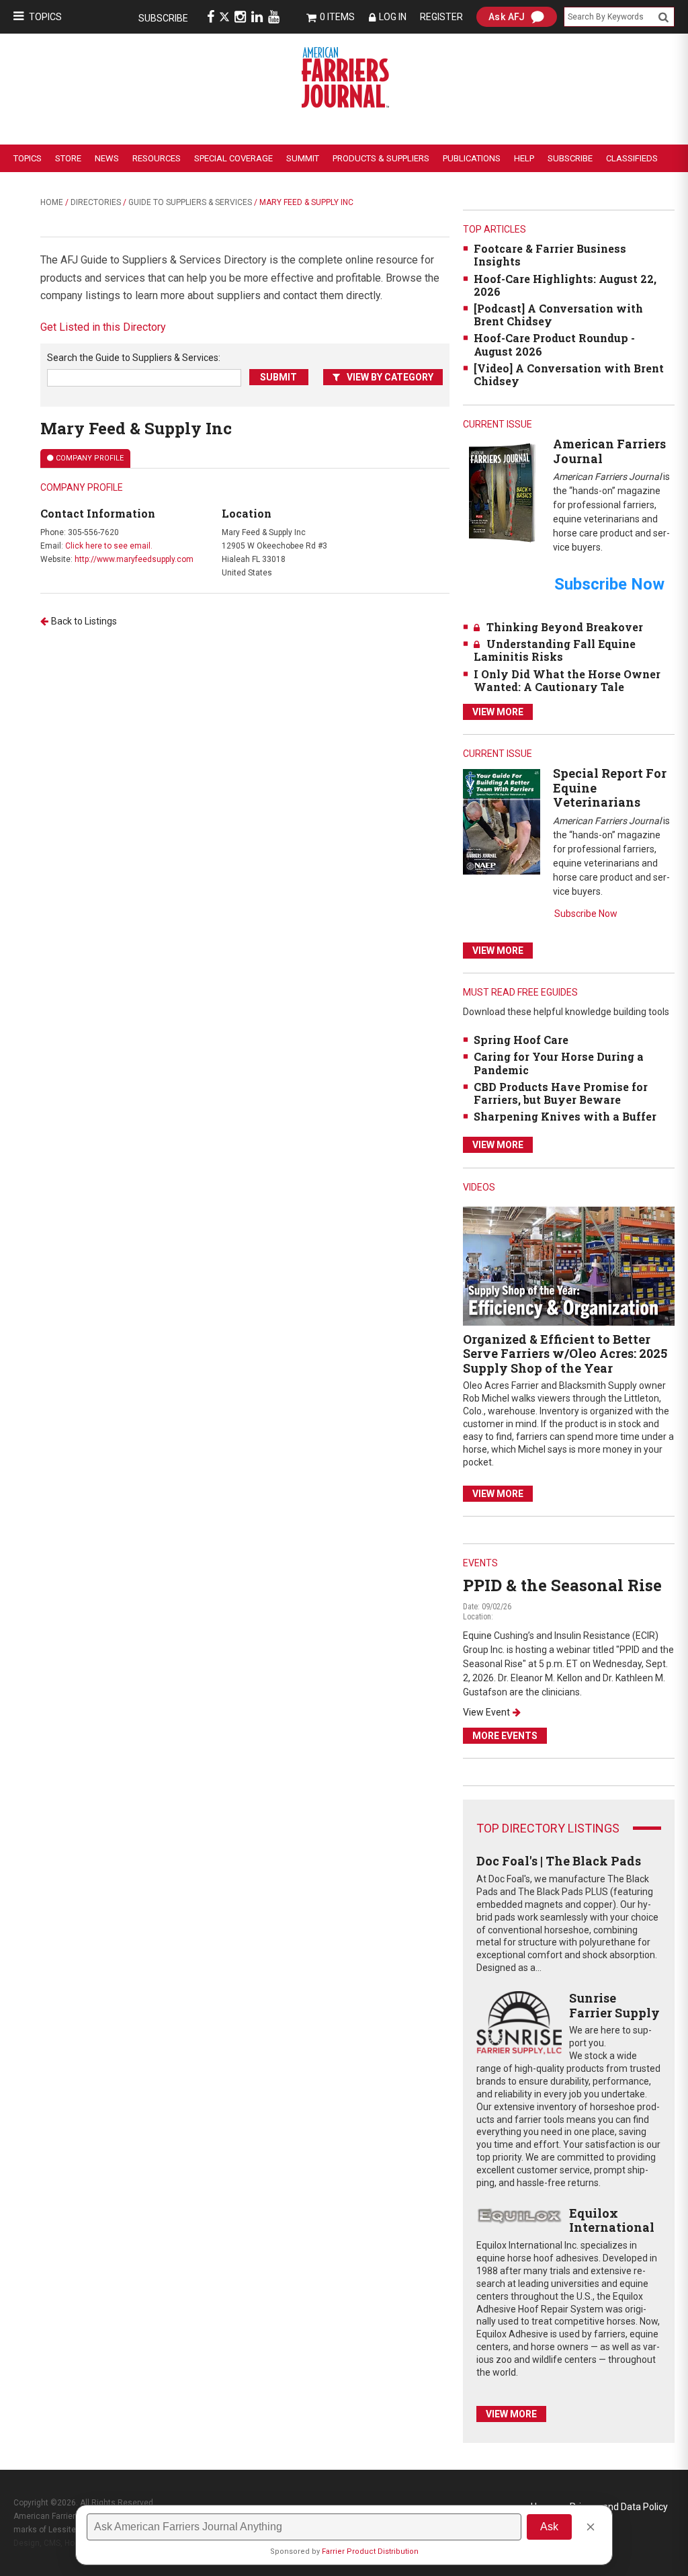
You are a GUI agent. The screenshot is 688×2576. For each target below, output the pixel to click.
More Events (505, 1736)
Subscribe (163, 18)
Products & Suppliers (381, 158)
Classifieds (632, 158)
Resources (157, 158)
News (107, 158)
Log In (393, 17)
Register (441, 17)
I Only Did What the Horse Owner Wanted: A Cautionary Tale (567, 680)
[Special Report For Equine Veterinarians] (502, 821)
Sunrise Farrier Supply (614, 2005)
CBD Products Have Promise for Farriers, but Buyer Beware (561, 1093)
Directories (96, 202)
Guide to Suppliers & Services (190, 202)
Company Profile (90, 458)
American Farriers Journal (609, 451)
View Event (486, 1712)
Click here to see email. (109, 546)
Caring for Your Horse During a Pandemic (559, 1063)
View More (498, 712)
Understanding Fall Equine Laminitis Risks (555, 650)
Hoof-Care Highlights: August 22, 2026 (565, 285)
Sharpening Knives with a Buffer (565, 1116)
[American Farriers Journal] (502, 492)
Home (52, 202)
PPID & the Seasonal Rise (562, 1585)
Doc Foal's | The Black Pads (559, 1861)
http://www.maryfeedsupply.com (134, 559)
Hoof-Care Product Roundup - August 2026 (554, 344)
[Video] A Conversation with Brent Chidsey (569, 374)
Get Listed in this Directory (103, 327)
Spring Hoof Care (521, 1040)
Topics (45, 17)
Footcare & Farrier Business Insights (550, 255)
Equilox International (612, 2220)
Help (524, 158)
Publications (472, 158)
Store (68, 158)
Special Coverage (233, 158)
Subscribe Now (586, 914)
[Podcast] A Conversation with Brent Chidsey (558, 315)
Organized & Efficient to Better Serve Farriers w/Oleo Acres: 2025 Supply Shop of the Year (565, 1354)
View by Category (390, 377)
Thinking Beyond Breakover (565, 627)
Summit (303, 158)
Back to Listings (84, 621)
